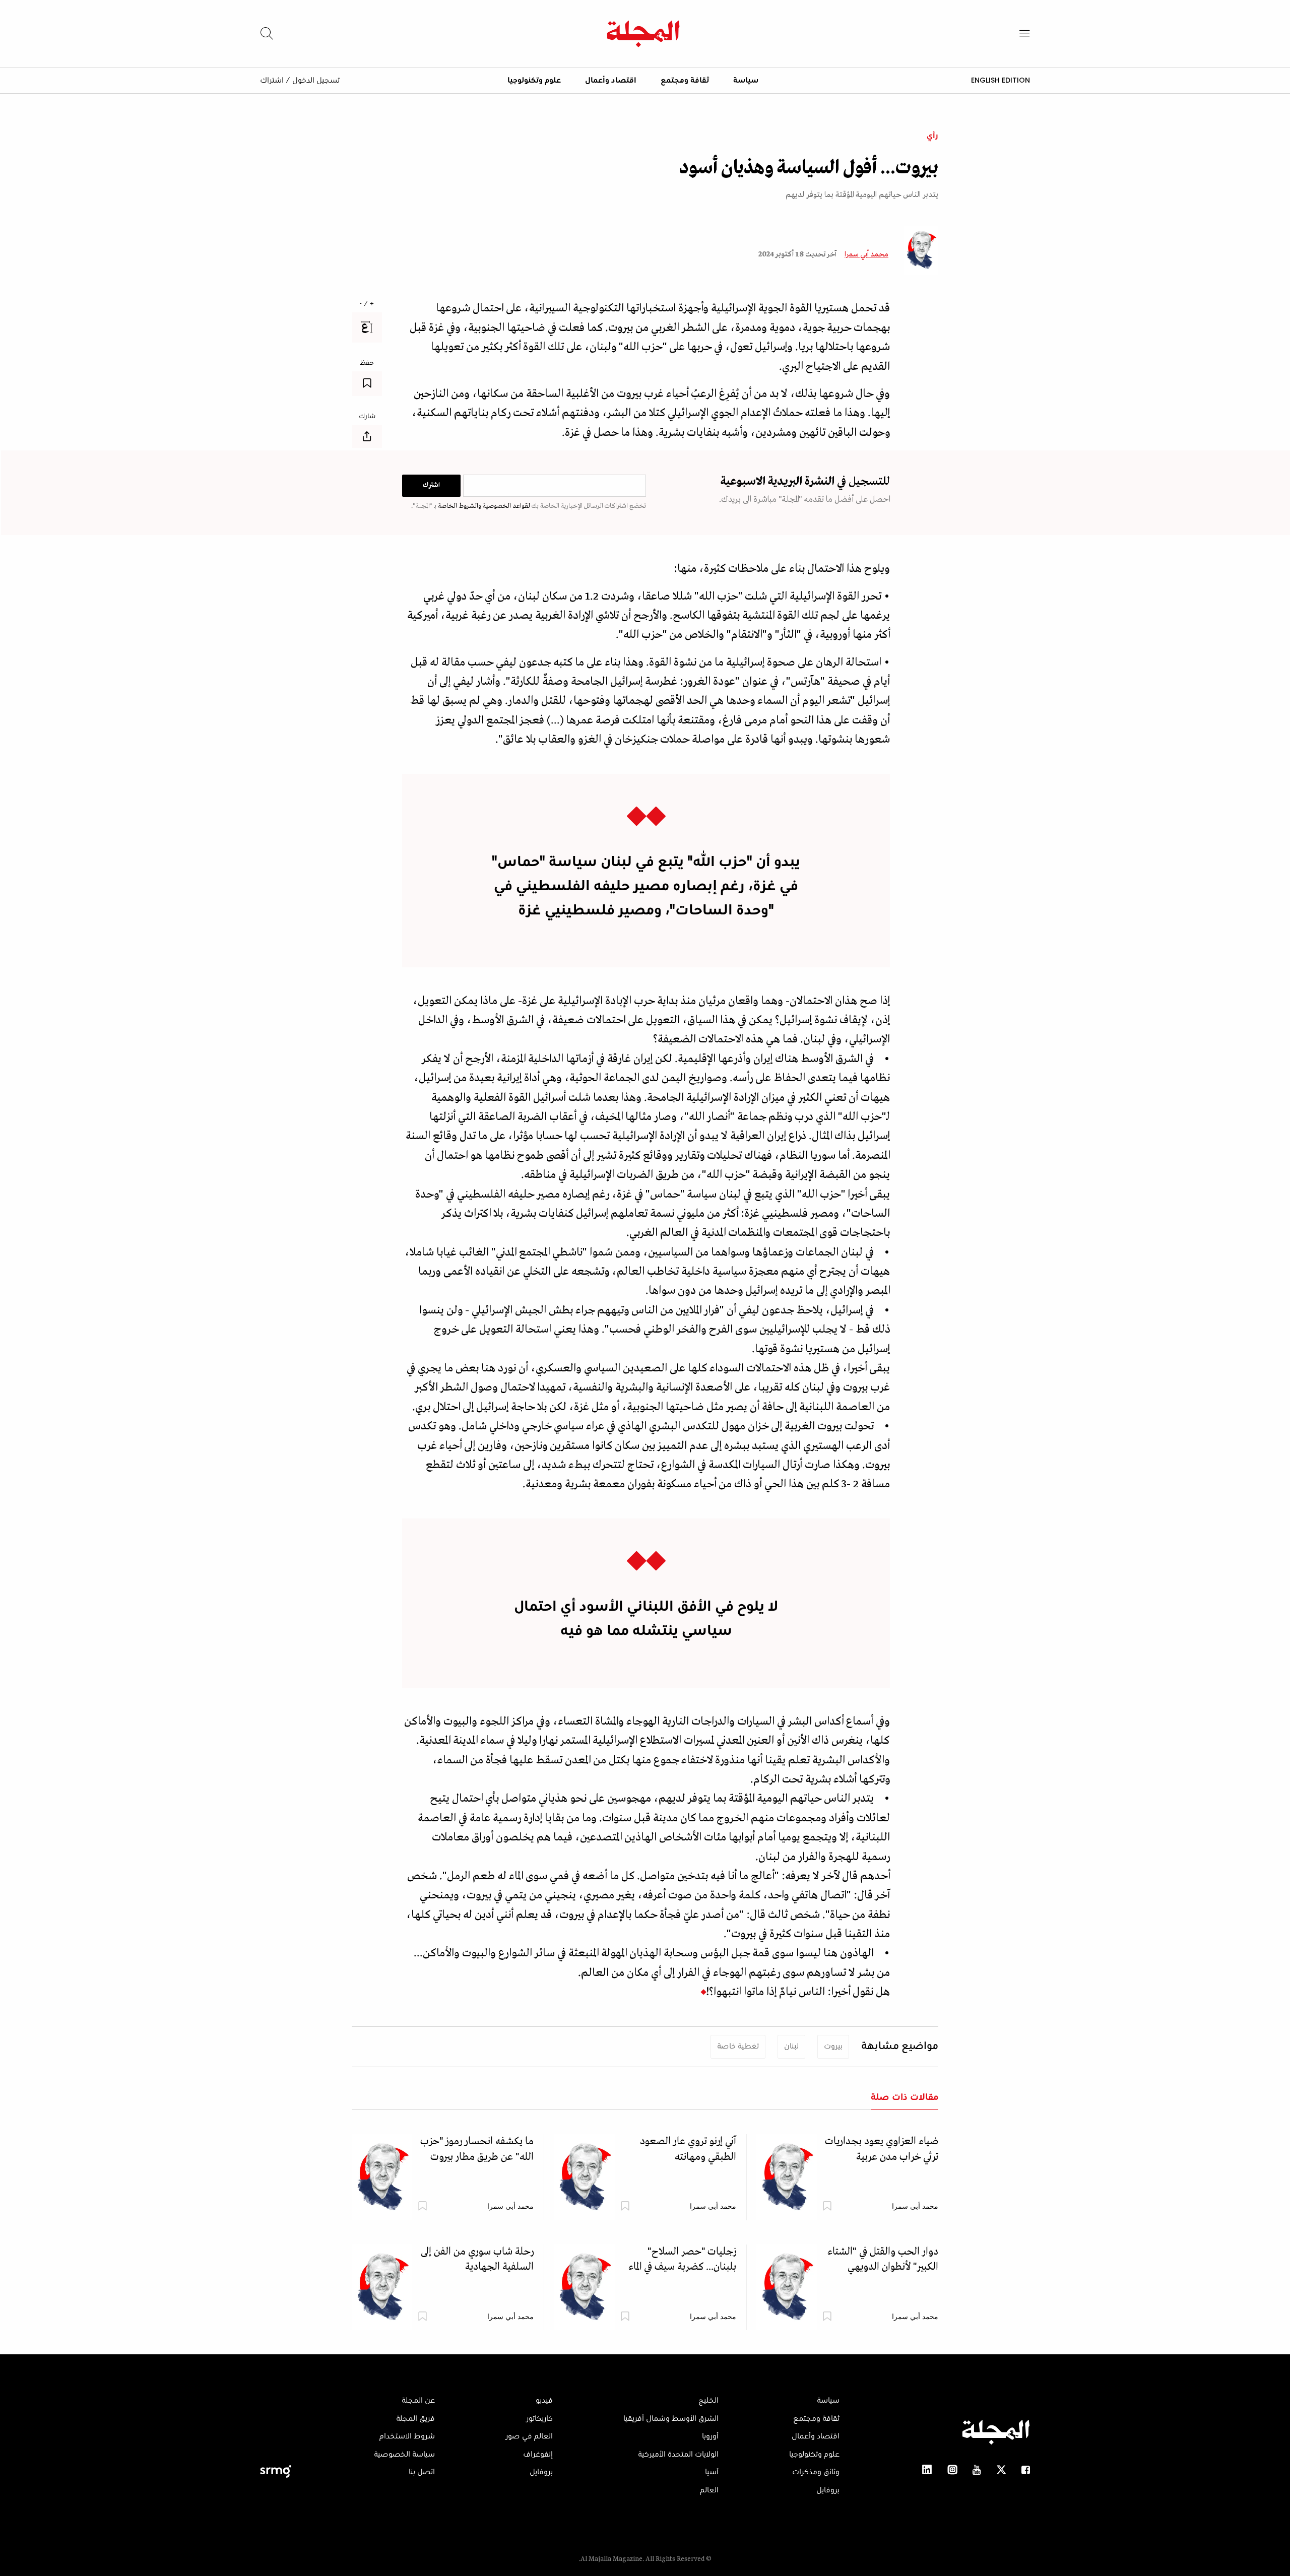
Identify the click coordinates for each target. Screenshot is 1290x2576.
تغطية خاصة (738, 2046)
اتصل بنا (422, 2472)
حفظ (367, 363)
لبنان (791, 2046)
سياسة (746, 81)
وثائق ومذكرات (816, 2472)
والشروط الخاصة (459, 506)
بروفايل (828, 2490)
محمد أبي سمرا (866, 254)
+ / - (367, 304)
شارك (367, 417)
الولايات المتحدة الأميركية (678, 2455)
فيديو (544, 2401)
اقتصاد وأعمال (611, 81)
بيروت (833, 2046)
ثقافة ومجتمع (685, 81)
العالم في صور (529, 2436)
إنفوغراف (538, 2455)
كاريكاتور (539, 2419)
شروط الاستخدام (407, 2436)
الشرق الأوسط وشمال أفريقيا (671, 2419)
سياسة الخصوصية (404, 2455)
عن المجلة (418, 2401)
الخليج (708, 2401)
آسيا (712, 2472)
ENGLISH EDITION (1001, 80)
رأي (932, 136)
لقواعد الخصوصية (506, 506)
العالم (709, 2490)
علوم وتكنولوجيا (534, 81)
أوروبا (710, 2436)
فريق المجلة (415, 2419)
